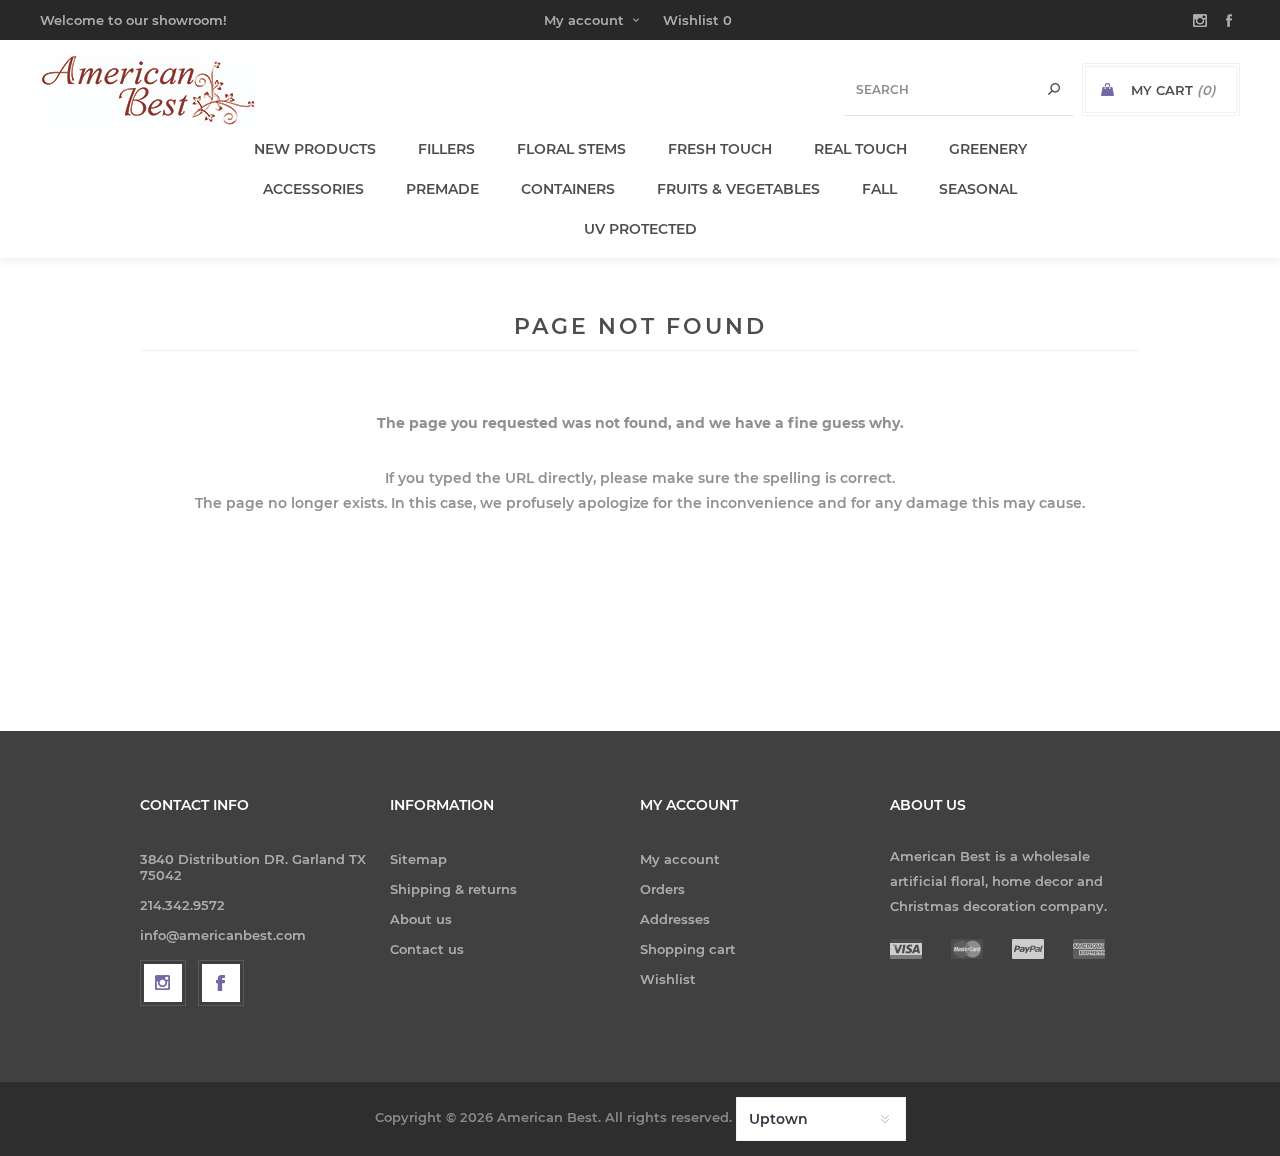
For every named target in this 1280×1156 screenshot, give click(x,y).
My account (584, 20)
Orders (662, 889)
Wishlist (668, 979)
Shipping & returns (453, 889)
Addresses (675, 919)
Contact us (427, 949)
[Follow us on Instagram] (163, 983)
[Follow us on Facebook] (221, 983)
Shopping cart (688, 949)
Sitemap (418, 859)
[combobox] (959, 89)
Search (1054, 89)
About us (421, 919)
